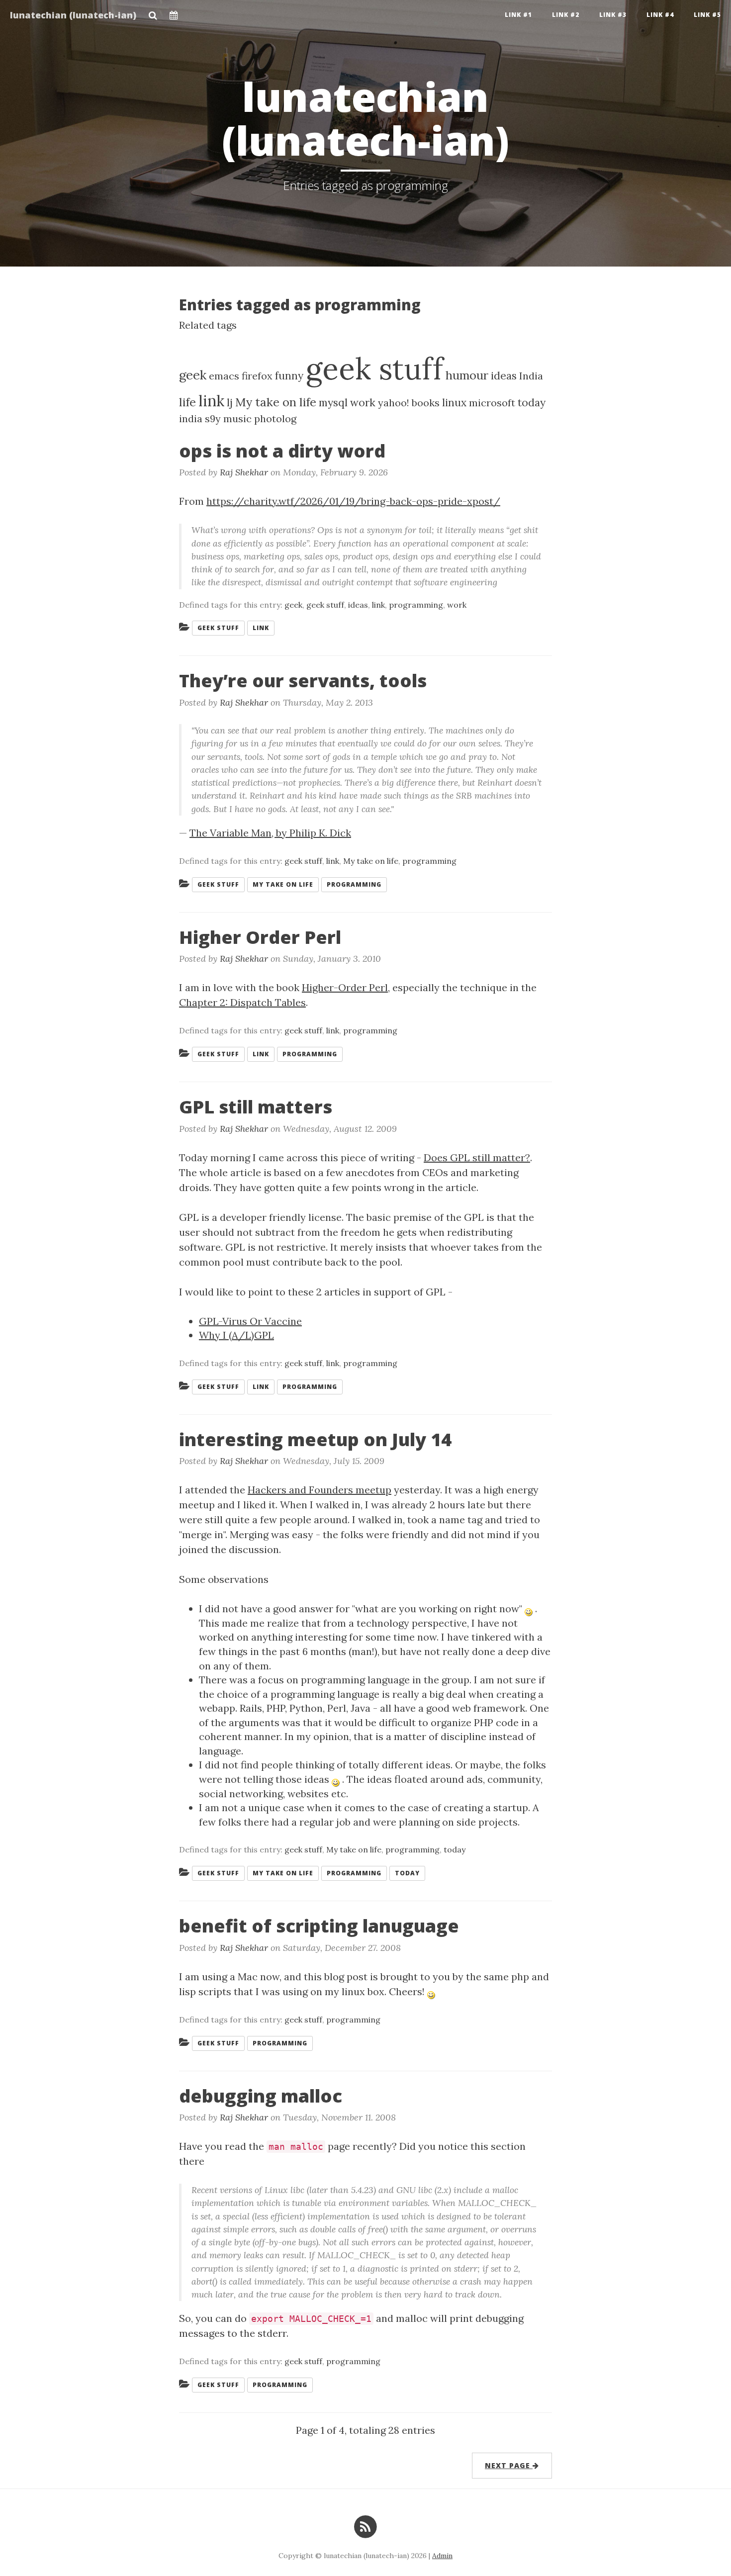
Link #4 (660, 15)
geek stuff (374, 368)
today (532, 403)
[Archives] (174, 12)
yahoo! (394, 403)
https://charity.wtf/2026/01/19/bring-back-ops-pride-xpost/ (353, 501)
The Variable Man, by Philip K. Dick (270, 833)
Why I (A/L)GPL (236, 1335)
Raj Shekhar (244, 472)
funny (289, 376)
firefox (257, 376)
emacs (224, 376)
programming (416, 605)
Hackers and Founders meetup (320, 1490)
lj (230, 403)
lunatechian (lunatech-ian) (73, 15)
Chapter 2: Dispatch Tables (242, 1002)
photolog (275, 418)
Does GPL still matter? (477, 1157)
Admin (442, 2556)
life (187, 402)
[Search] (153, 12)
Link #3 (613, 15)
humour (467, 375)
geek (193, 375)
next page (509, 2465)
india (191, 418)
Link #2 (566, 15)
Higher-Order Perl (345, 987)
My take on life (276, 402)
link (211, 401)
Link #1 (518, 15)
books (426, 403)
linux (454, 403)
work (363, 403)
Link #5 (707, 15)
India (531, 376)
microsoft (492, 403)
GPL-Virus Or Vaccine (250, 1321)
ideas (504, 376)
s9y (213, 418)
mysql (333, 403)
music (237, 418)
